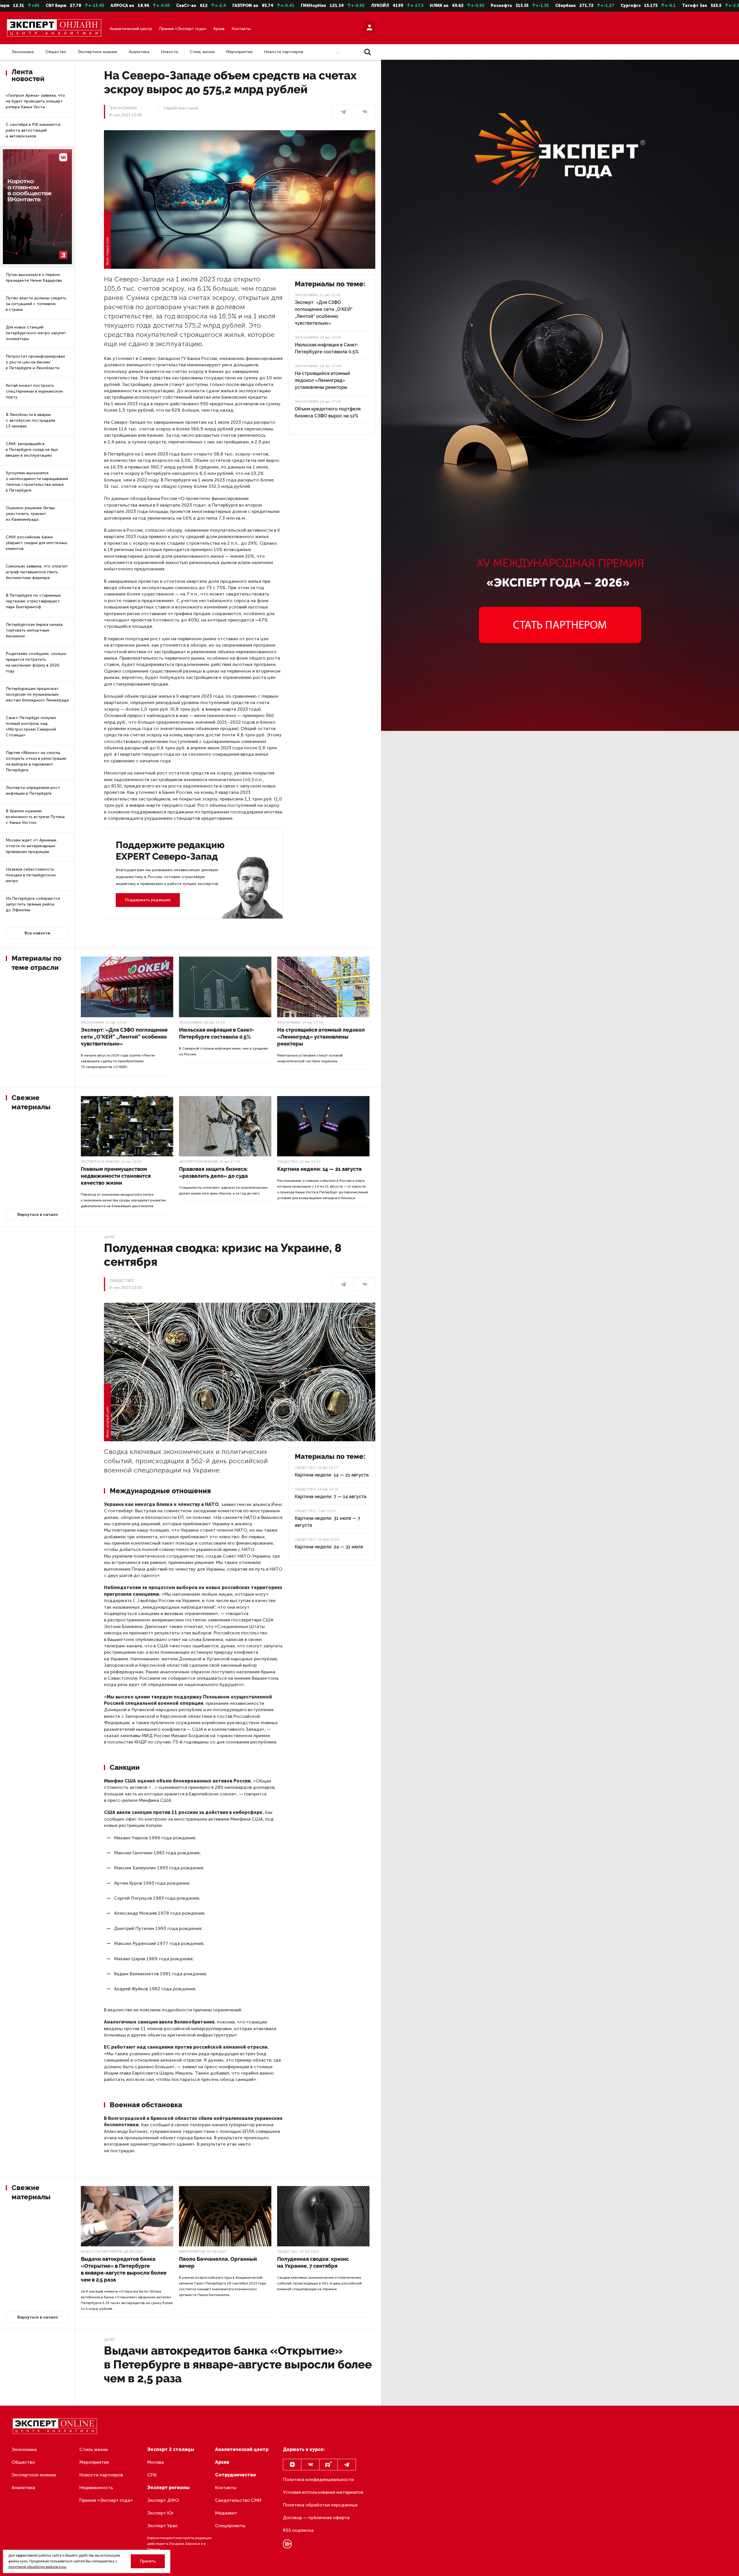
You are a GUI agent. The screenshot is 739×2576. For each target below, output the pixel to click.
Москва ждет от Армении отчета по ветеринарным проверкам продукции (31, 846)
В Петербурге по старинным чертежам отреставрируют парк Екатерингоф (33, 601)
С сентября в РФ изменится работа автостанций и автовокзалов (33, 130)
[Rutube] (329, 2465)
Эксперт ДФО (163, 2500)
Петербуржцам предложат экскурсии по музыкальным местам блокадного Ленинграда (37, 694)
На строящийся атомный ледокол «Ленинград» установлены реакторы (322, 380)
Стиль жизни (202, 52)
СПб (152, 2475)
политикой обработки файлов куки (37, 2567)
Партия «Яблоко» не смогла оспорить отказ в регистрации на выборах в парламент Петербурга (36, 761)
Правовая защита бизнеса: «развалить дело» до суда (214, 1172)
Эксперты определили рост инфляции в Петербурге (33, 790)
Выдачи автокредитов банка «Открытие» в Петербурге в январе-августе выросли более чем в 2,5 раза (124, 2269)
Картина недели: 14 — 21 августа (319, 1169)
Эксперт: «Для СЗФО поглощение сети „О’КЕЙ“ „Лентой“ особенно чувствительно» (324, 313)
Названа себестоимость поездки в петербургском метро (31, 875)
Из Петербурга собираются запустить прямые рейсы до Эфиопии (33, 904)
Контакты (241, 29)
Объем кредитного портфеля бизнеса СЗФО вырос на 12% (328, 412)
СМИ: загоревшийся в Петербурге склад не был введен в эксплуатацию (32, 450)
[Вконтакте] (310, 2465)
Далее (109, 1237)
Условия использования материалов (323, 2492)
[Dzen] (292, 2465)
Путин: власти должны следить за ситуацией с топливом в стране (36, 304)
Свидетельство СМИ (238, 2500)
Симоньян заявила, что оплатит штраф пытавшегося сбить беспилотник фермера (37, 572)
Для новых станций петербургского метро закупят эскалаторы (36, 333)
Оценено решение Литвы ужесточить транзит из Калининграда (30, 514)
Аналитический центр (131, 29)
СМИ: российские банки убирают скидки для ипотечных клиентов (37, 543)
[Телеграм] (343, 112)
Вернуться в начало (38, 1215)
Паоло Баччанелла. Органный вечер (218, 2262)
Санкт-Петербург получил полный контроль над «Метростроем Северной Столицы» (31, 726)
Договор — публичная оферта (316, 2518)
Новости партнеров (283, 52)
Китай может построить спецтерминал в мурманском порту (34, 391)
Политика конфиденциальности (318, 2479)
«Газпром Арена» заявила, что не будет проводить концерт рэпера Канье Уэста (35, 101)
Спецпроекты (230, 2526)
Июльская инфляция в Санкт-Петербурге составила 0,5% (327, 348)
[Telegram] (347, 2465)
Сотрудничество (236, 2475)
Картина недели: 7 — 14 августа (331, 1497)
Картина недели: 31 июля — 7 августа (327, 1522)
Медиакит (226, 2513)
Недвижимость (96, 2488)
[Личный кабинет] (369, 28)
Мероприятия (239, 52)
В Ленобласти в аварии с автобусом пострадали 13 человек (30, 420)
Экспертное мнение (97, 52)
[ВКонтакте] (365, 112)
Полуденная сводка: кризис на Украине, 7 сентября (313, 2262)
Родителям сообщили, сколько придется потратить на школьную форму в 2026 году (36, 662)
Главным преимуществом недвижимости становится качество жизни (116, 1176)
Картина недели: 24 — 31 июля (329, 1547)
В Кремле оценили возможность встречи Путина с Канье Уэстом (35, 817)
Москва (155, 2462)
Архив (219, 29)
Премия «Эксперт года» (183, 29)
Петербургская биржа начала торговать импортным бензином (34, 630)
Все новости (37, 933)
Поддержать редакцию (148, 900)
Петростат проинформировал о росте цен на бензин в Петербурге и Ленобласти (35, 362)
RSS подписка (298, 2530)
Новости (169, 52)
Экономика (23, 52)
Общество (56, 52)
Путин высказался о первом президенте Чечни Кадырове (34, 278)
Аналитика (139, 52)
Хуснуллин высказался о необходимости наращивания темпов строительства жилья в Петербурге (37, 482)
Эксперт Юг (160, 2513)
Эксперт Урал (162, 2526)
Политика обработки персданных (320, 2505)
